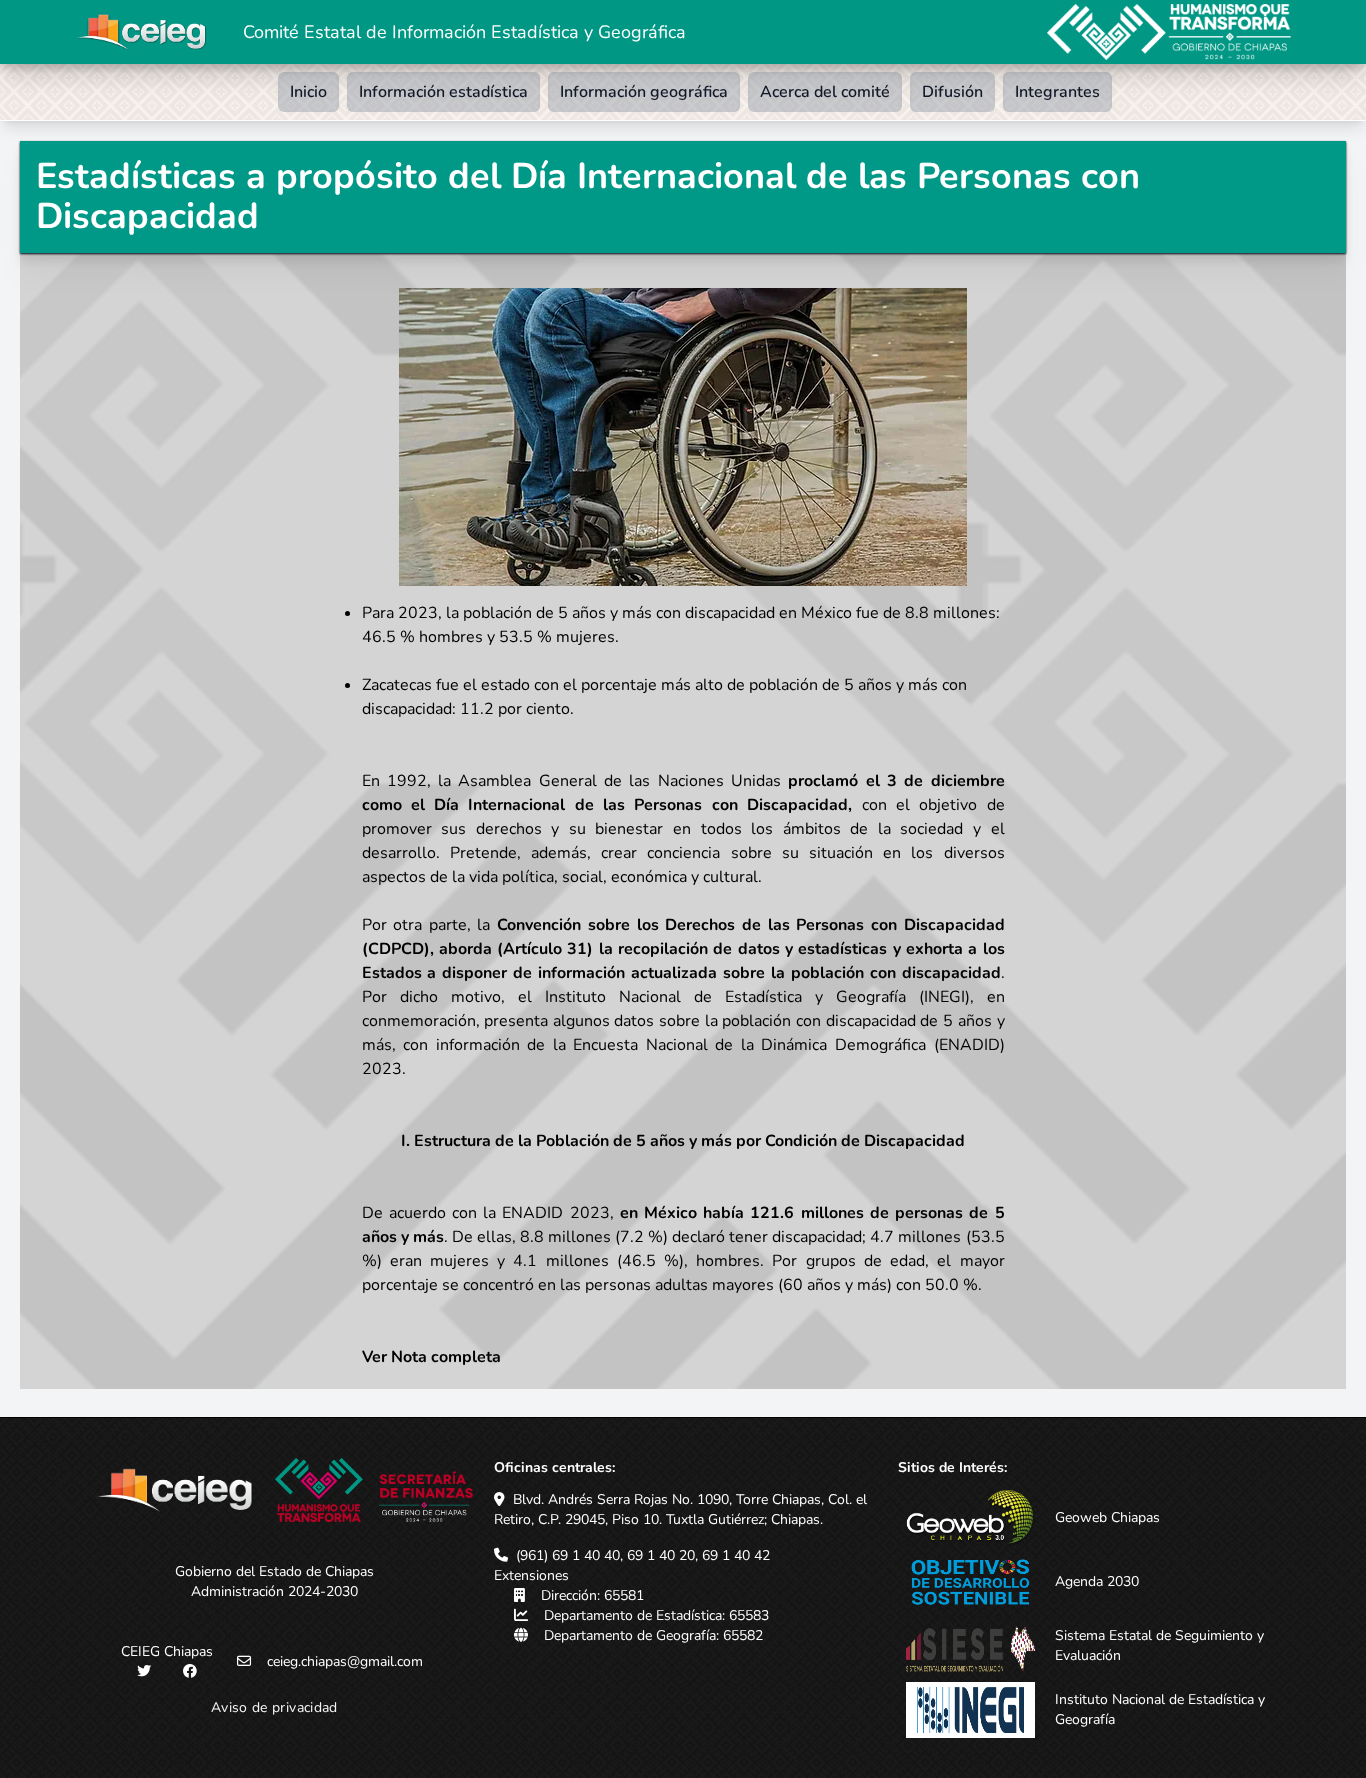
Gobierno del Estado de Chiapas (274, 1571)
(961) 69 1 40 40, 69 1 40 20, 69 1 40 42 (643, 1555)
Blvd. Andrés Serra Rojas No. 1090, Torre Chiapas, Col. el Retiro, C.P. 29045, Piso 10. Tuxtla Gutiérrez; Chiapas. (680, 1509)
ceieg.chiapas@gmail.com (345, 1661)
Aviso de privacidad (274, 1707)
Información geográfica (644, 92)
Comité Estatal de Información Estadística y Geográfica (464, 32)
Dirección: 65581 (592, 1595)
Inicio (308, 92)
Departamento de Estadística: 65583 (656, 1615)
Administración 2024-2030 (274, 1591)
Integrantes (1057, 92)
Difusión (952, 92)
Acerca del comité (825, 92)
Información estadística (443, 92)
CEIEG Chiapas (167, 1651)
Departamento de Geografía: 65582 (653, 1635)
